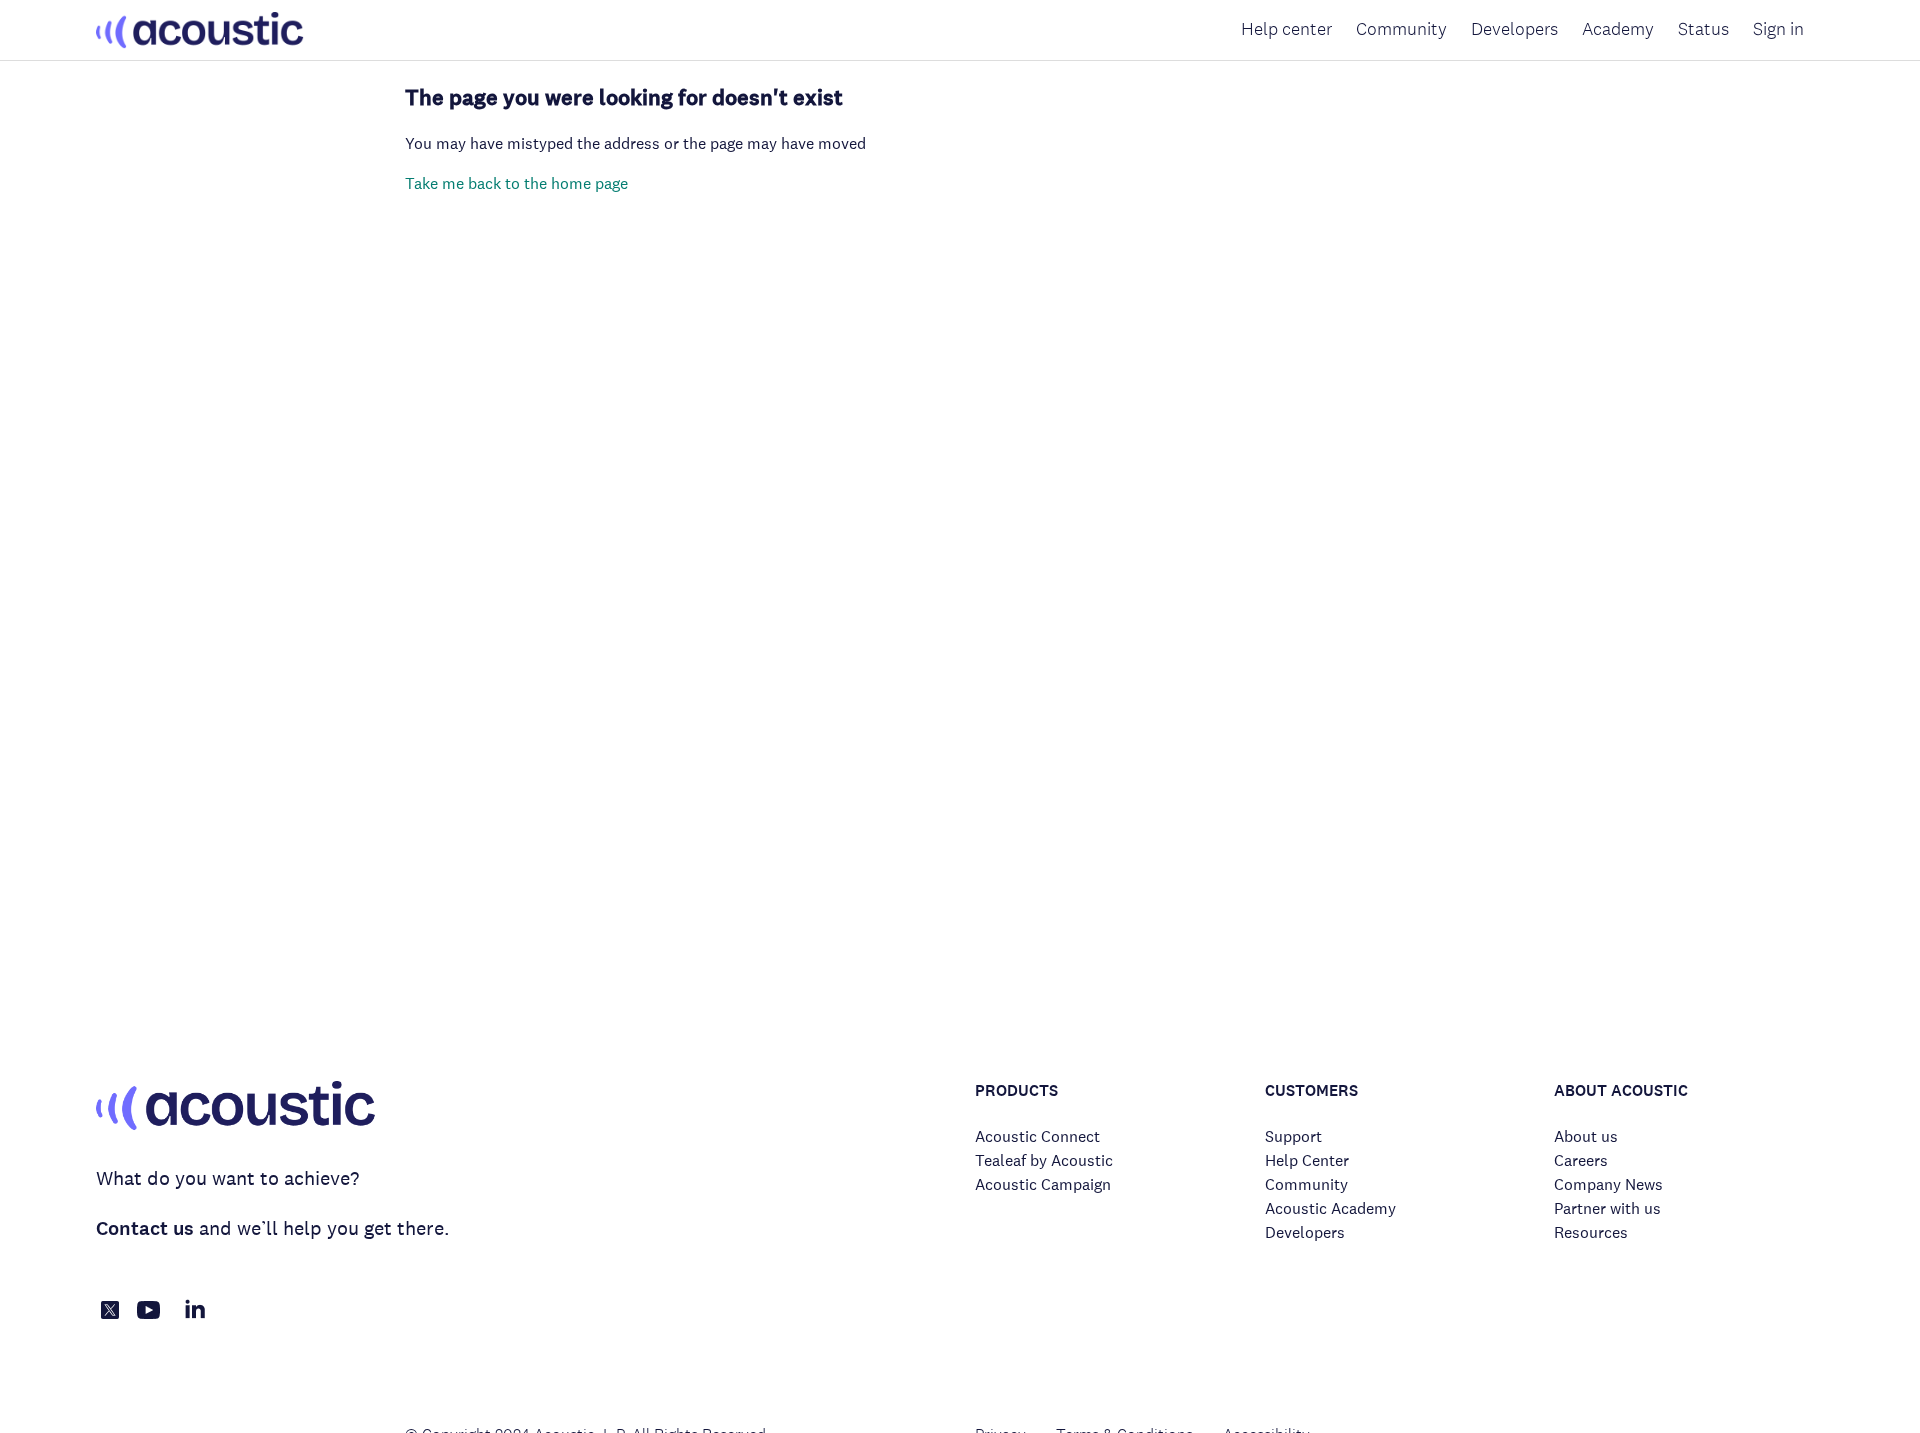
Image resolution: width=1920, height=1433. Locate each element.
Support (1293, 1136)
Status (1703, 29)
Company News (1608, 1184)
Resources (1591, 1232)
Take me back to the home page (516, 183)
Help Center (1307, 1160)
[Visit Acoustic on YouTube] (149, 1320)
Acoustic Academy (1330, 1208)
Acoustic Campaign (1043, 1184)
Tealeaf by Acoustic (1044, 1160)
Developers (1514, 29)
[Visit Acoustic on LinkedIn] (195, 1320)
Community (1401, 29)
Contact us (145, 1228)
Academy (1618, 29)
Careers (1581, 1160)
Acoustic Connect (1037, 1136)
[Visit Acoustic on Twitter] (110, 1313)
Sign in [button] (1778, 29)
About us (1586, 1136)
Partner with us (1607, 1208)
